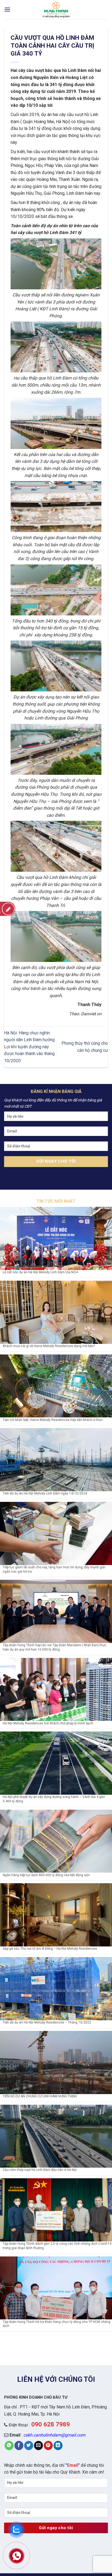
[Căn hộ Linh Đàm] (56, 10)
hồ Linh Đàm (74, 70)
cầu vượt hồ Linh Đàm (47, 233)
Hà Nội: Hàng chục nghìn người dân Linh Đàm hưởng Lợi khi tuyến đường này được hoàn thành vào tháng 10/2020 (29, 1047)
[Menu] (7, 9)
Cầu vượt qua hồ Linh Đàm (42, 877)
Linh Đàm (75, 193)
